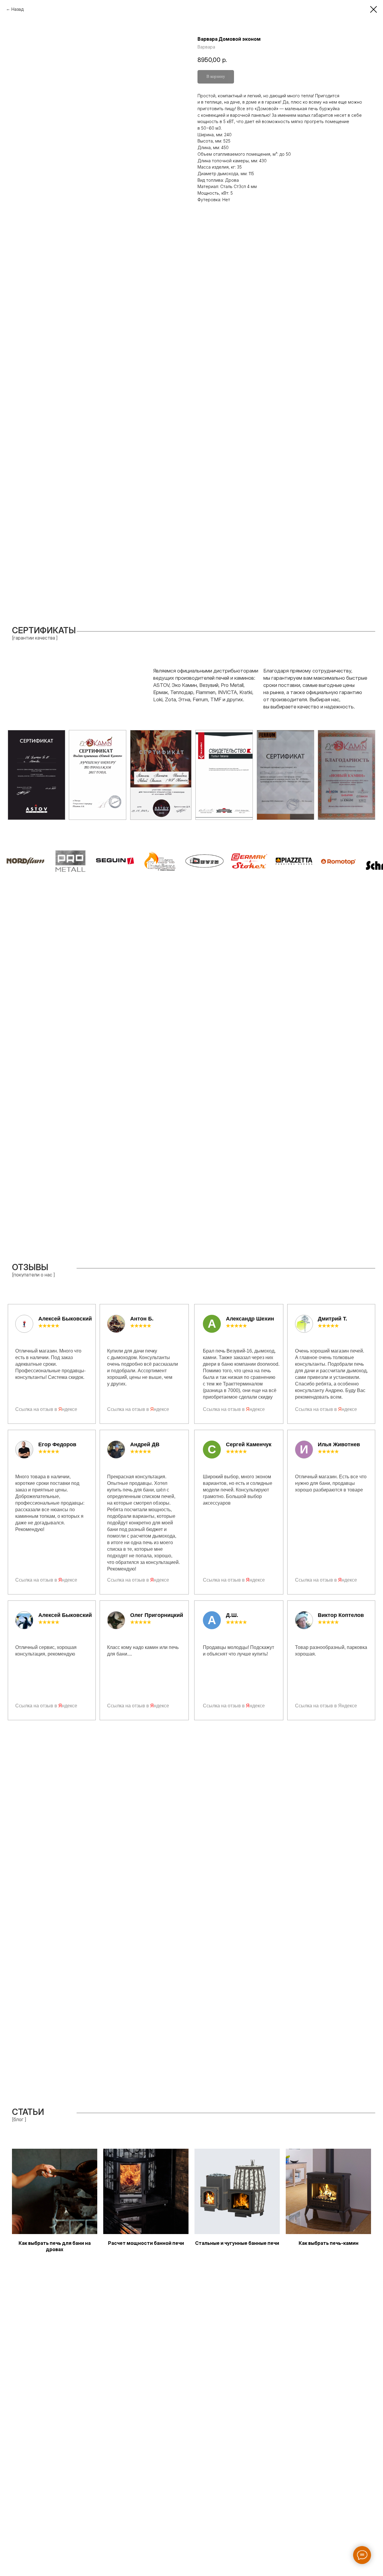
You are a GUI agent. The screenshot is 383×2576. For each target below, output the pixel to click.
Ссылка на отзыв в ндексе (46, 1580)
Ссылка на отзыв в (37, 1409)
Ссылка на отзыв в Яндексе (326, 1706)
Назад (18, 9)
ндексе (70, 1409)
